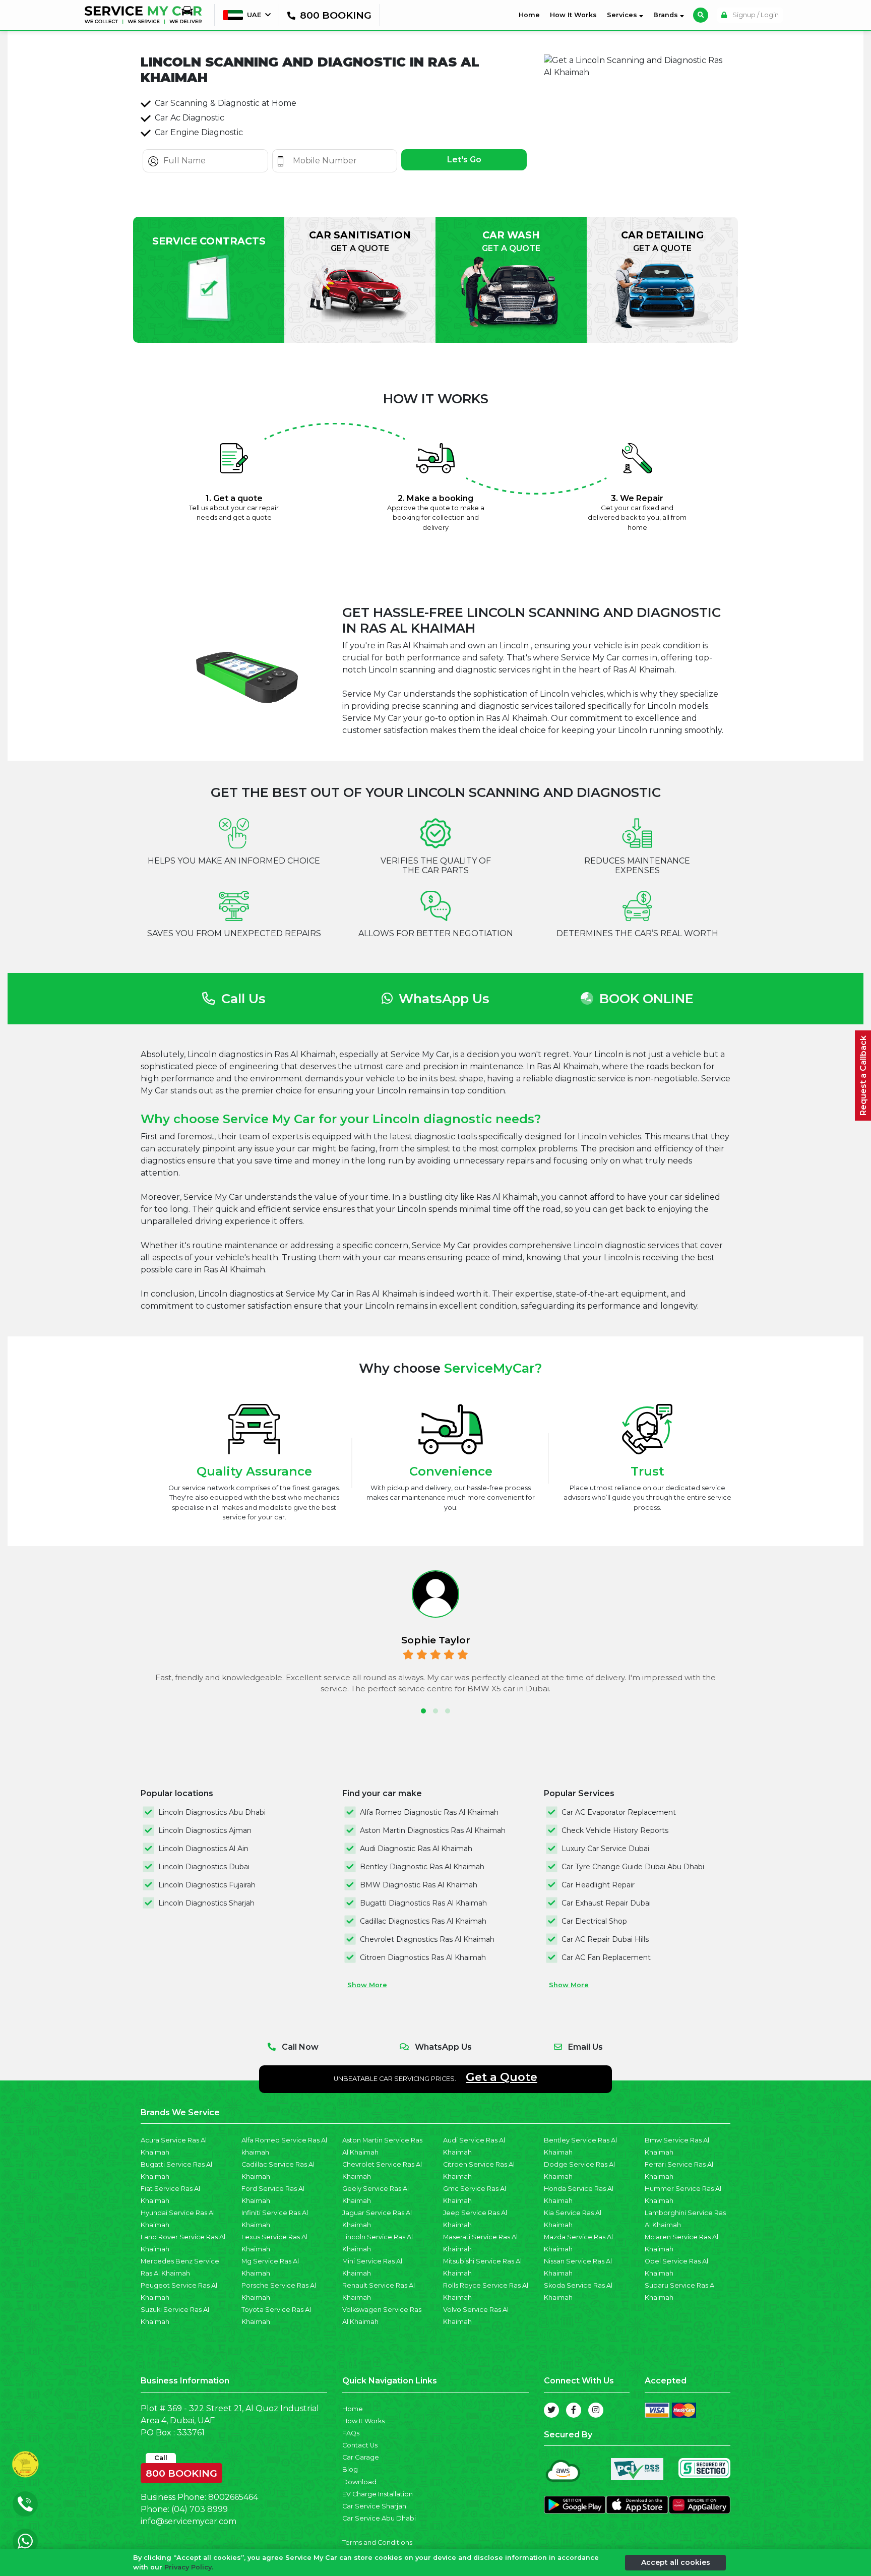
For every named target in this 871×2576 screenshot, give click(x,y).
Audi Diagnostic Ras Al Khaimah (416, 1849)
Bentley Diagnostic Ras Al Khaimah (422, 1867)
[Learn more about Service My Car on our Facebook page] (574, 2410)
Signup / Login (755, 15)
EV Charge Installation (378, 2494)
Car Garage (361, 2457)
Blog (350, 2469)
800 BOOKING (181, 2471)
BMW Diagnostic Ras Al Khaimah (419, 1885)
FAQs (351, 2433)
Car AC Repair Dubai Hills (605, 1939)
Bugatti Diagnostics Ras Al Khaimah (423, 1903)
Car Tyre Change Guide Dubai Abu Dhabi (633, 1867)
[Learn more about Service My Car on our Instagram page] (596, 2410)
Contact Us (360, 2445)
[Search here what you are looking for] (701, 15)
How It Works (573, 15)
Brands (667, 15)
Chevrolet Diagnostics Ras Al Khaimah (427, 1939)
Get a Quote (502, 2077)
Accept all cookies (676, 2562)
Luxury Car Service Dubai (605, 1849)
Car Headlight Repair (598, 1885)
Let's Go (464, 160)
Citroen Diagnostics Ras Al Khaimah (423, 1957)
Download (359, 2482)
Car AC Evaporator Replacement (619, 1812)
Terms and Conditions (377, 2542)
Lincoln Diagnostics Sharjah (206, 1903)
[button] (423, 1711)
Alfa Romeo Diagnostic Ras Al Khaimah (429, 1812)
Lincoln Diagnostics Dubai (204, 1867)
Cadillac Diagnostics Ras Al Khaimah (423, 1921)
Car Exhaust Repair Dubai (606, 1903)
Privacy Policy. (189, 2567)
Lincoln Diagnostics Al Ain (203, 1849)
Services (623, 15)
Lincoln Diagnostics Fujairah (207, 1885)
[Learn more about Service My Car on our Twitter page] (551, 2410)
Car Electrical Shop (594, 1921)
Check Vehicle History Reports (615, 1830)
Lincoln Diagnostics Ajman (205, 1830)
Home (531, 15)
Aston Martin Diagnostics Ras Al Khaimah (433, 1830)
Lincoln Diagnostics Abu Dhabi (212, 1812)
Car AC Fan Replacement (606, 1957)
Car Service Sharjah (374, 2506)
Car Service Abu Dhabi (379, 2518)
